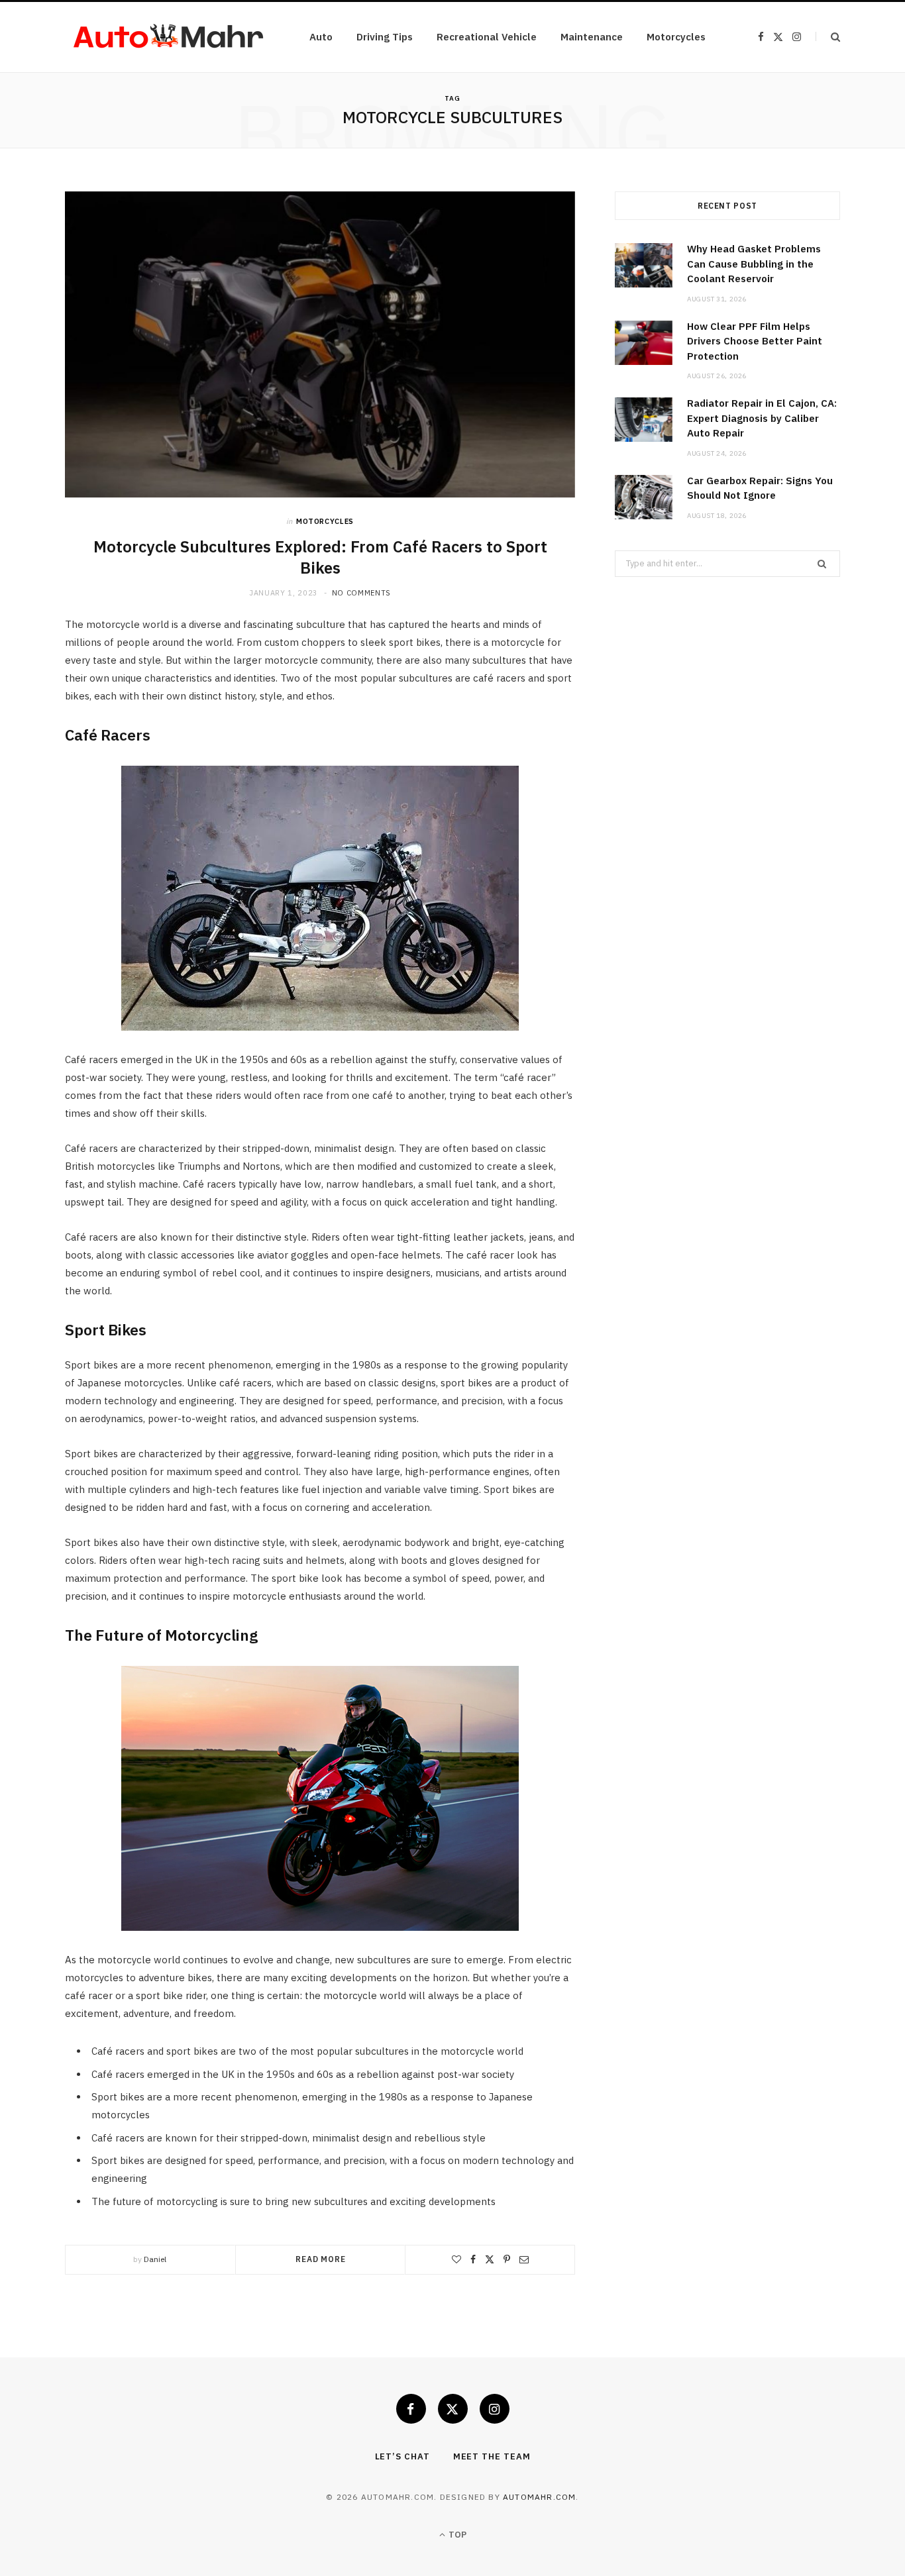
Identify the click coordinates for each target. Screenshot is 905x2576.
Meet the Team (492, 2456)
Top (456, 2535)
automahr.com (539, 2497)
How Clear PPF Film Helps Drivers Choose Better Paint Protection (755, 341)
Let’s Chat (402, 2456)
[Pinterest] (507, 2259)
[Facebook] (473, 2259)
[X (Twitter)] (453, 2409)
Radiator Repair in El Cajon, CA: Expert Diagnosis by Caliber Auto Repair (762, 418)
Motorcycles (676, 37)
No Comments (361, 593)
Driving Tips (385, 37)
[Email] (524, 2259)
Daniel (155, 2259)
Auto (321, 37)
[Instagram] (495, 2409)
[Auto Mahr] (166, 37)
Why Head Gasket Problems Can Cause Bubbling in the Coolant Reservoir (754, 264)
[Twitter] (490, 2259)
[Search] (828, 37)
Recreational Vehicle (487, 37)
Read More (321, 2259)
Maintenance (592, 37)
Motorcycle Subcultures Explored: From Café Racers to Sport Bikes (320, 557)
